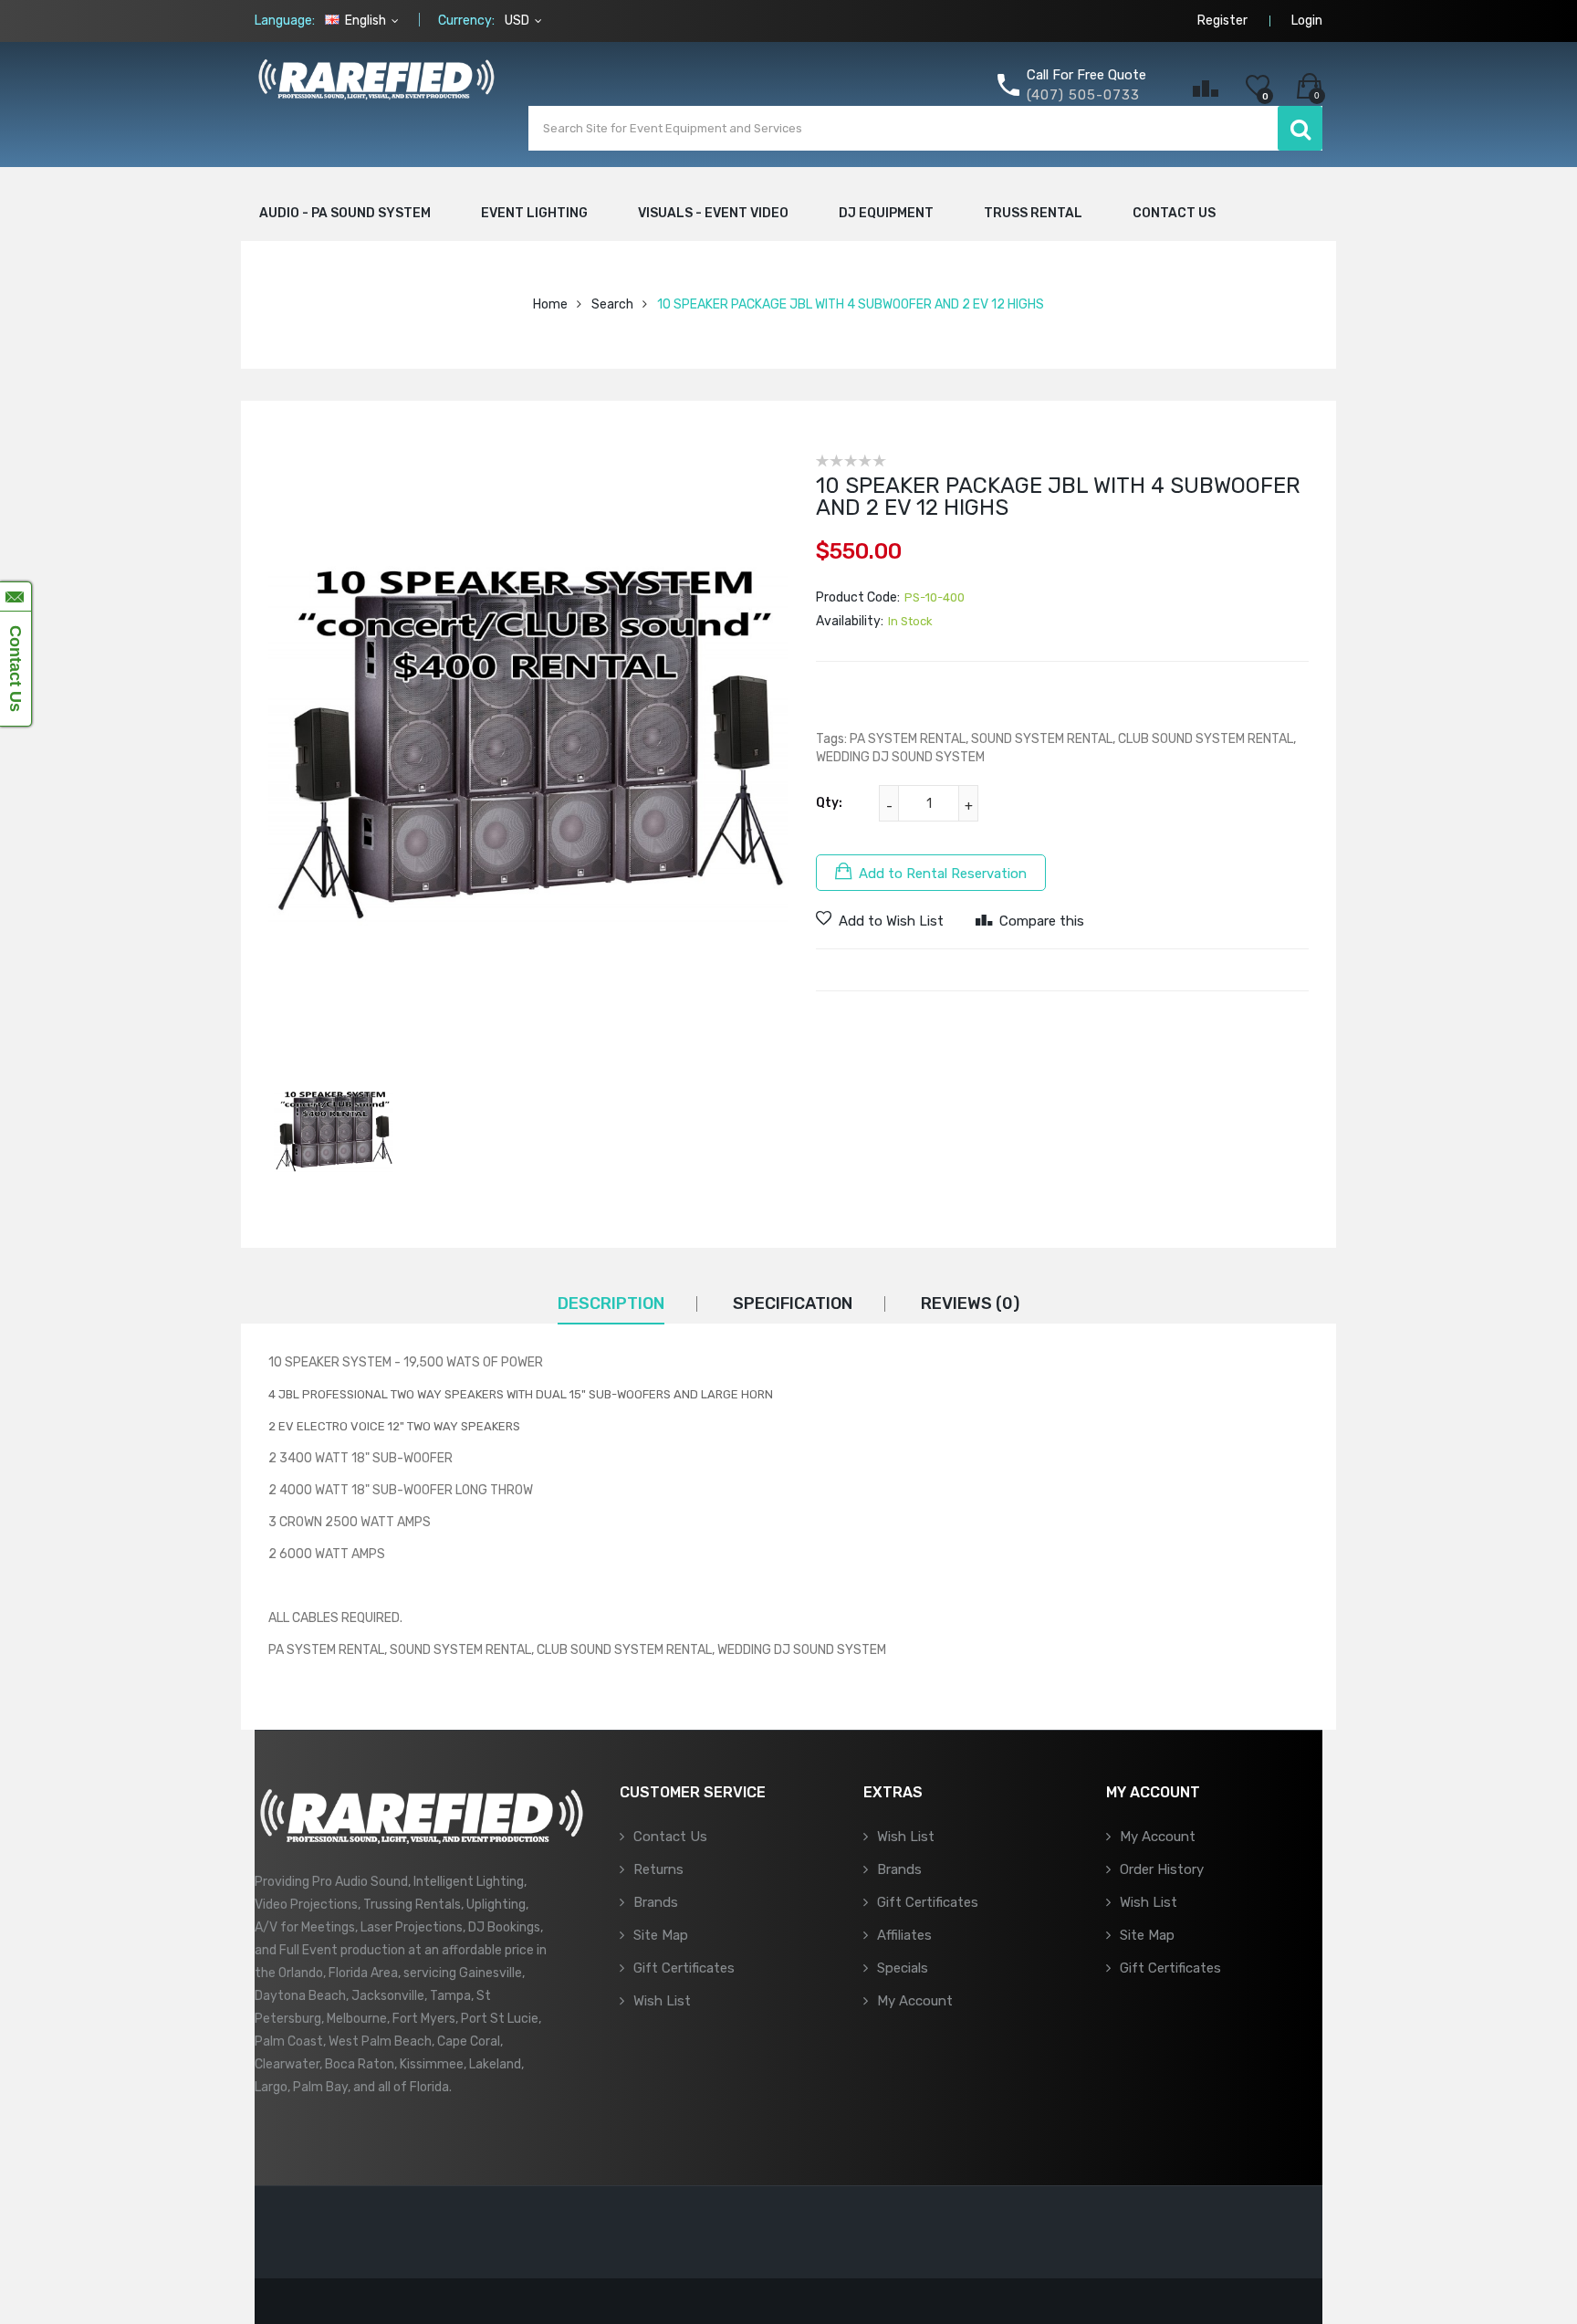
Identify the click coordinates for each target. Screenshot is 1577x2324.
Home (550, 304)
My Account (915, 2001)
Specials (903, 1968)
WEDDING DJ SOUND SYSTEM (900, 757)
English (366, 21)
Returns (658, 1869)
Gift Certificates (684, 1968)
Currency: (466, 21)
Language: (285, 21)
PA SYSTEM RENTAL (908, 739)
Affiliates (904, 1935)
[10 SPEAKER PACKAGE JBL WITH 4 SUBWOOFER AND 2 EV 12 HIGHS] (334, 1133)
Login (1307, 21)
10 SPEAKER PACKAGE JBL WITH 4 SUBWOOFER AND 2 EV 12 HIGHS (851, 304)
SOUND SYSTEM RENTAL (1042, 739)
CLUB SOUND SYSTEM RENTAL (1206, 739)
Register (1222, 21)
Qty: (829, 803)
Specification (793, 1303)
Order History (1162, 1869)
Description (611, 1303)
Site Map (661, 1935)
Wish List (662, 2001)
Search (612, 304)
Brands (656, 1902)
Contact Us (670, 1837)
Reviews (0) (970, 1303)
